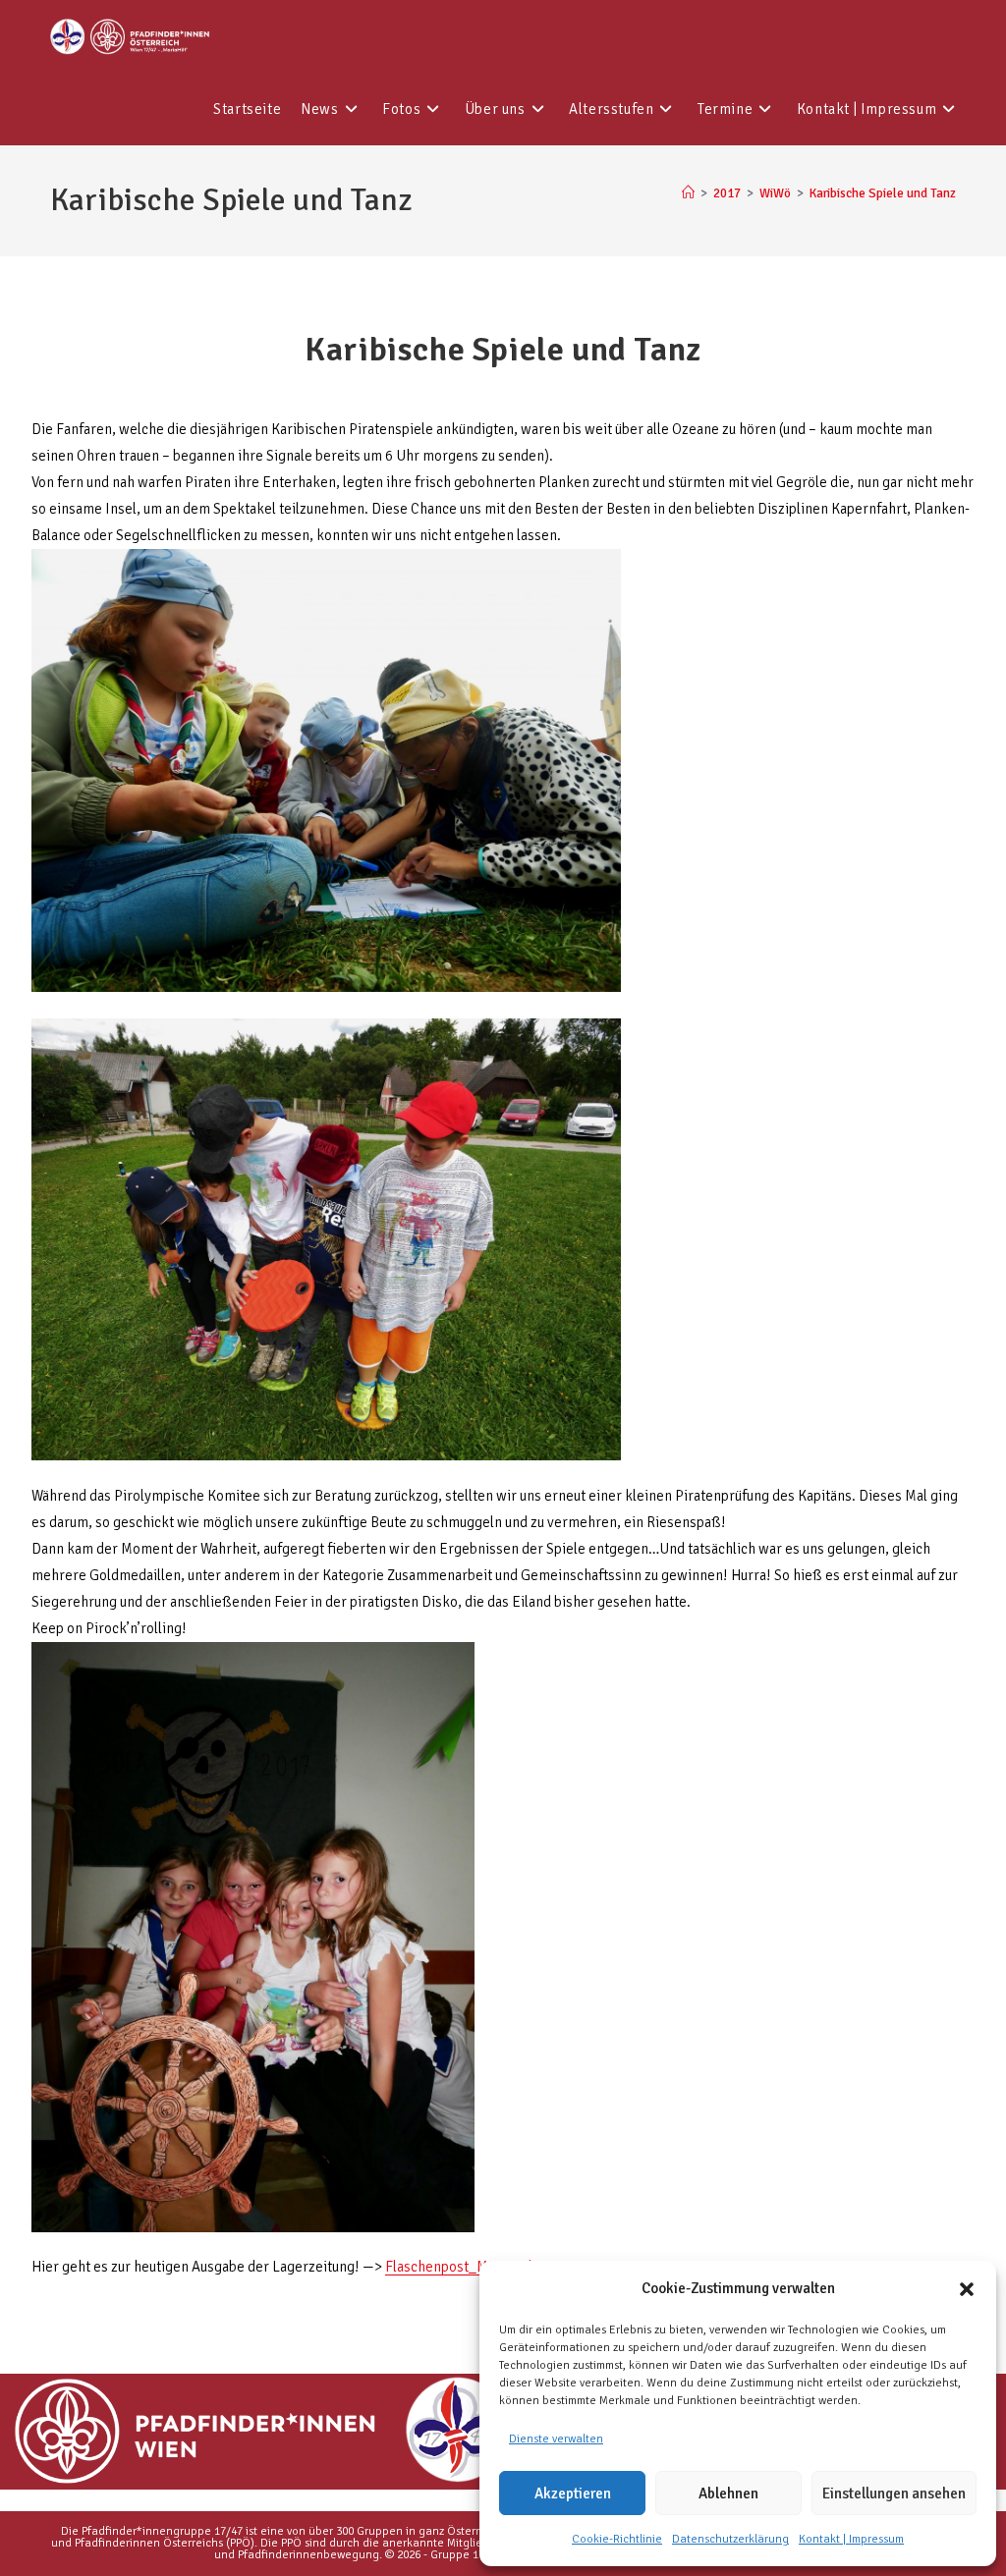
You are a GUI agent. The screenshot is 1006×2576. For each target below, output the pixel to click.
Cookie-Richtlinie (617, 2539)
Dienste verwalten (556, 2439)
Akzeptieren (573, 2494)
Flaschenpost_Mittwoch (460, 2267)
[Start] (688, 193)
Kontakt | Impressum (851, 2539)
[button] (967, 2289)
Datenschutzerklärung (730, 2539)
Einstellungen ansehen (894, 2494)
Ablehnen (728, 2494)
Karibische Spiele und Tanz (883, 193)
